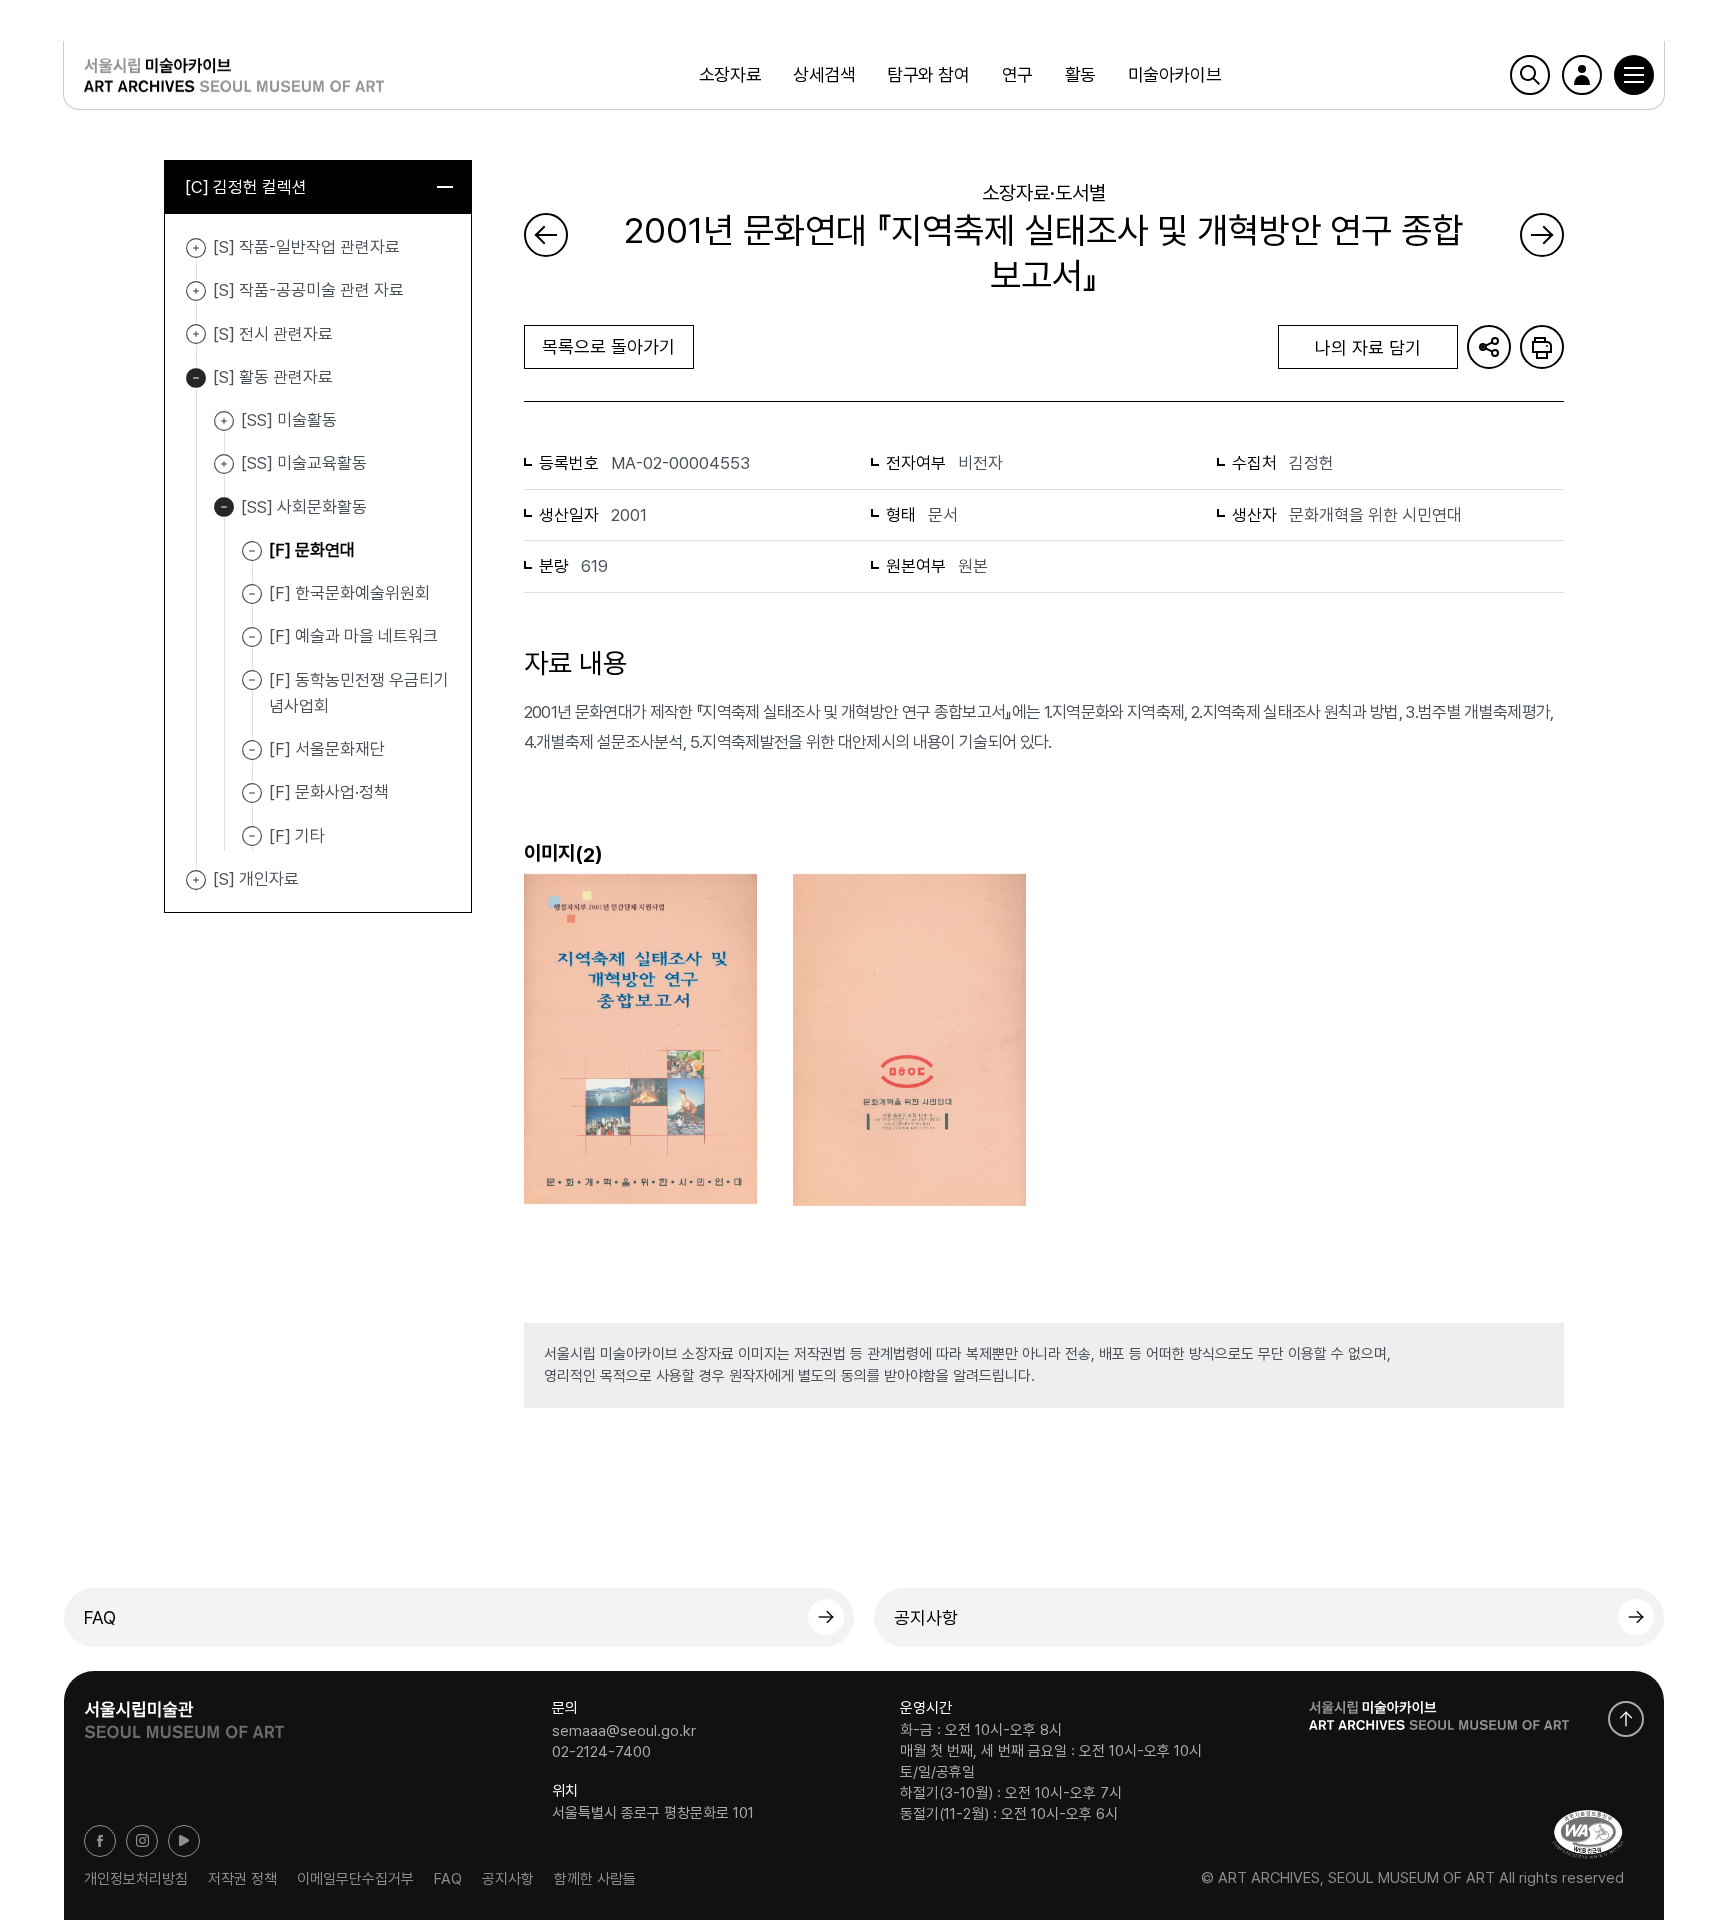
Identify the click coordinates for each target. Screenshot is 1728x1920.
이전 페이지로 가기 (546, 235)
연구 (1017, 74)
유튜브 (184, 1841)
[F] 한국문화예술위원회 (349, 593)
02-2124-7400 (601, 1752)
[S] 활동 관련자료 (196, 378)
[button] (1634, 75)
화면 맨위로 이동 (1626, 1719)
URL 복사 (1489, 347)
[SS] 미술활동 (224, 421)
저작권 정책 (242, 1878)
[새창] (1588, 1834)
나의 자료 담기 (1368, 347)
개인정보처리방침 (136, 1878)
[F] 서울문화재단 (327, 749)
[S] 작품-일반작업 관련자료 (196, 248)
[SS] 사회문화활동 (224, 508)
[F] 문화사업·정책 (329, 792)
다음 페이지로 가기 (1542, 235)
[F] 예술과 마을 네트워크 (353, 636)
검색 (1530, 75)
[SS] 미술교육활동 (224, 464)
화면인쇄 (1542, 347)
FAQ (100, 1617)
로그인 (1582, 75)
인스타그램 (142, 1841)
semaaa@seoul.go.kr (624, 1730)
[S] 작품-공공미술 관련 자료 (196, 291)
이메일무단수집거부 (355, 1878)
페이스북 (100, 1841)
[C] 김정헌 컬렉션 (246, 187)
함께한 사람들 (595, 1878)
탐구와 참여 (928, 74)
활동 (1080, 74)
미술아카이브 (1174, 74)
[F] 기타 (297, 835)
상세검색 (824, 74)
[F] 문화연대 (312, 550)
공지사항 (926, 1617)
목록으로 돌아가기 (608, 346)
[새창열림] (184, 1713)
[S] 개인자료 (196, 880)
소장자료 (730, 74)
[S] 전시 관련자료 (196, 335)
